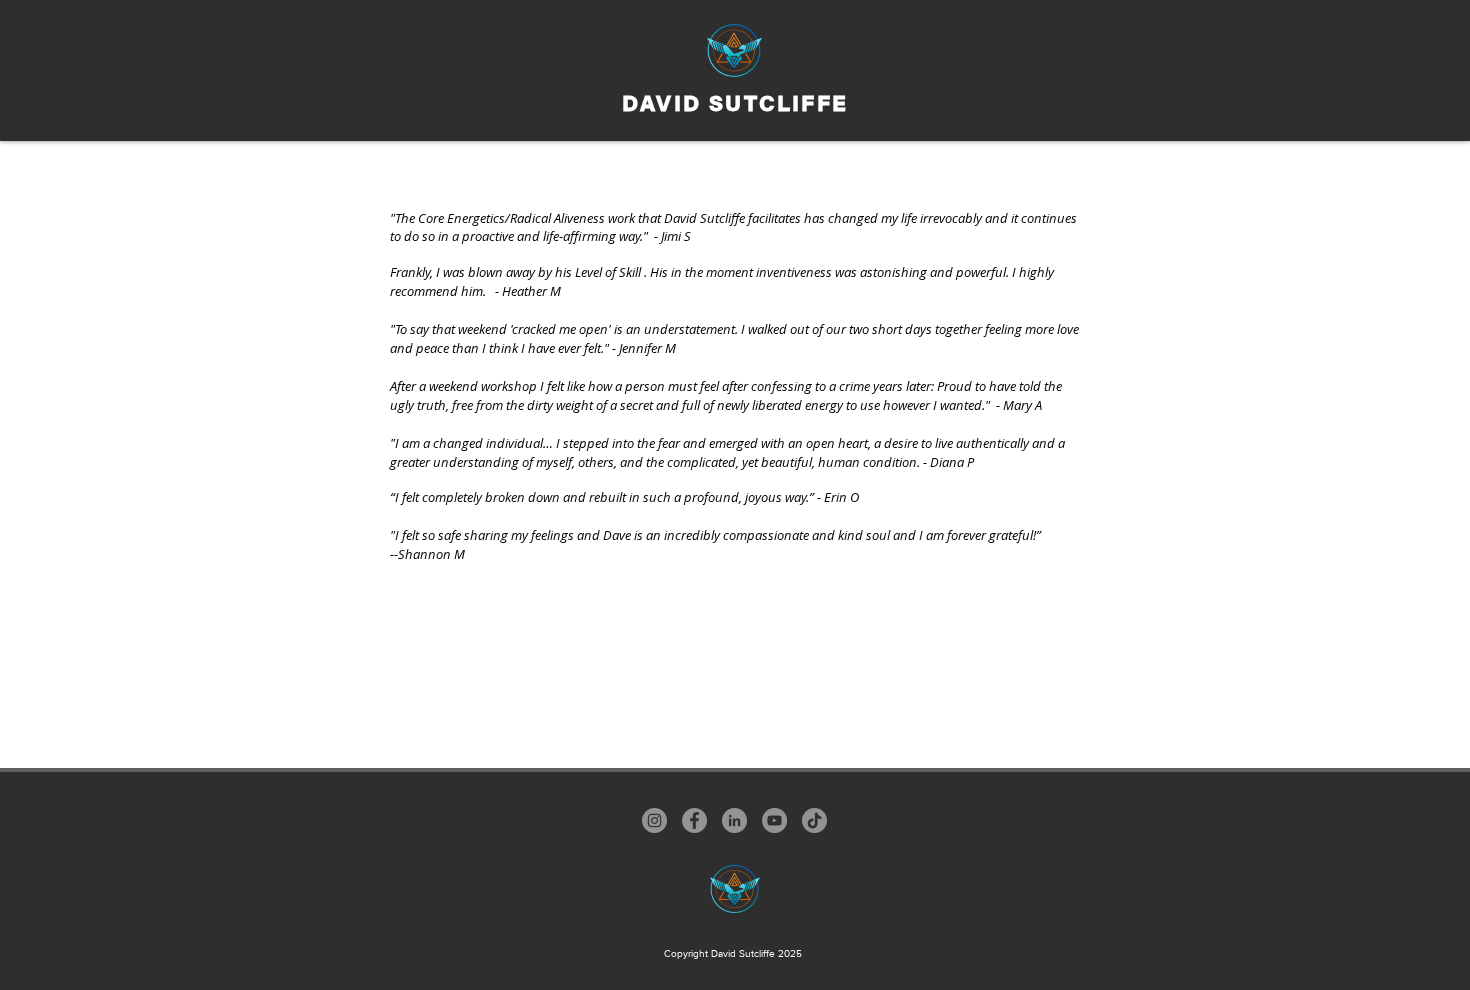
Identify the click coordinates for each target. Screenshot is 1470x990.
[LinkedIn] (734, 820)
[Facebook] (694, 820)
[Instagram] (654, 820)
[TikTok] (814, 820)
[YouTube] (774, 820)
